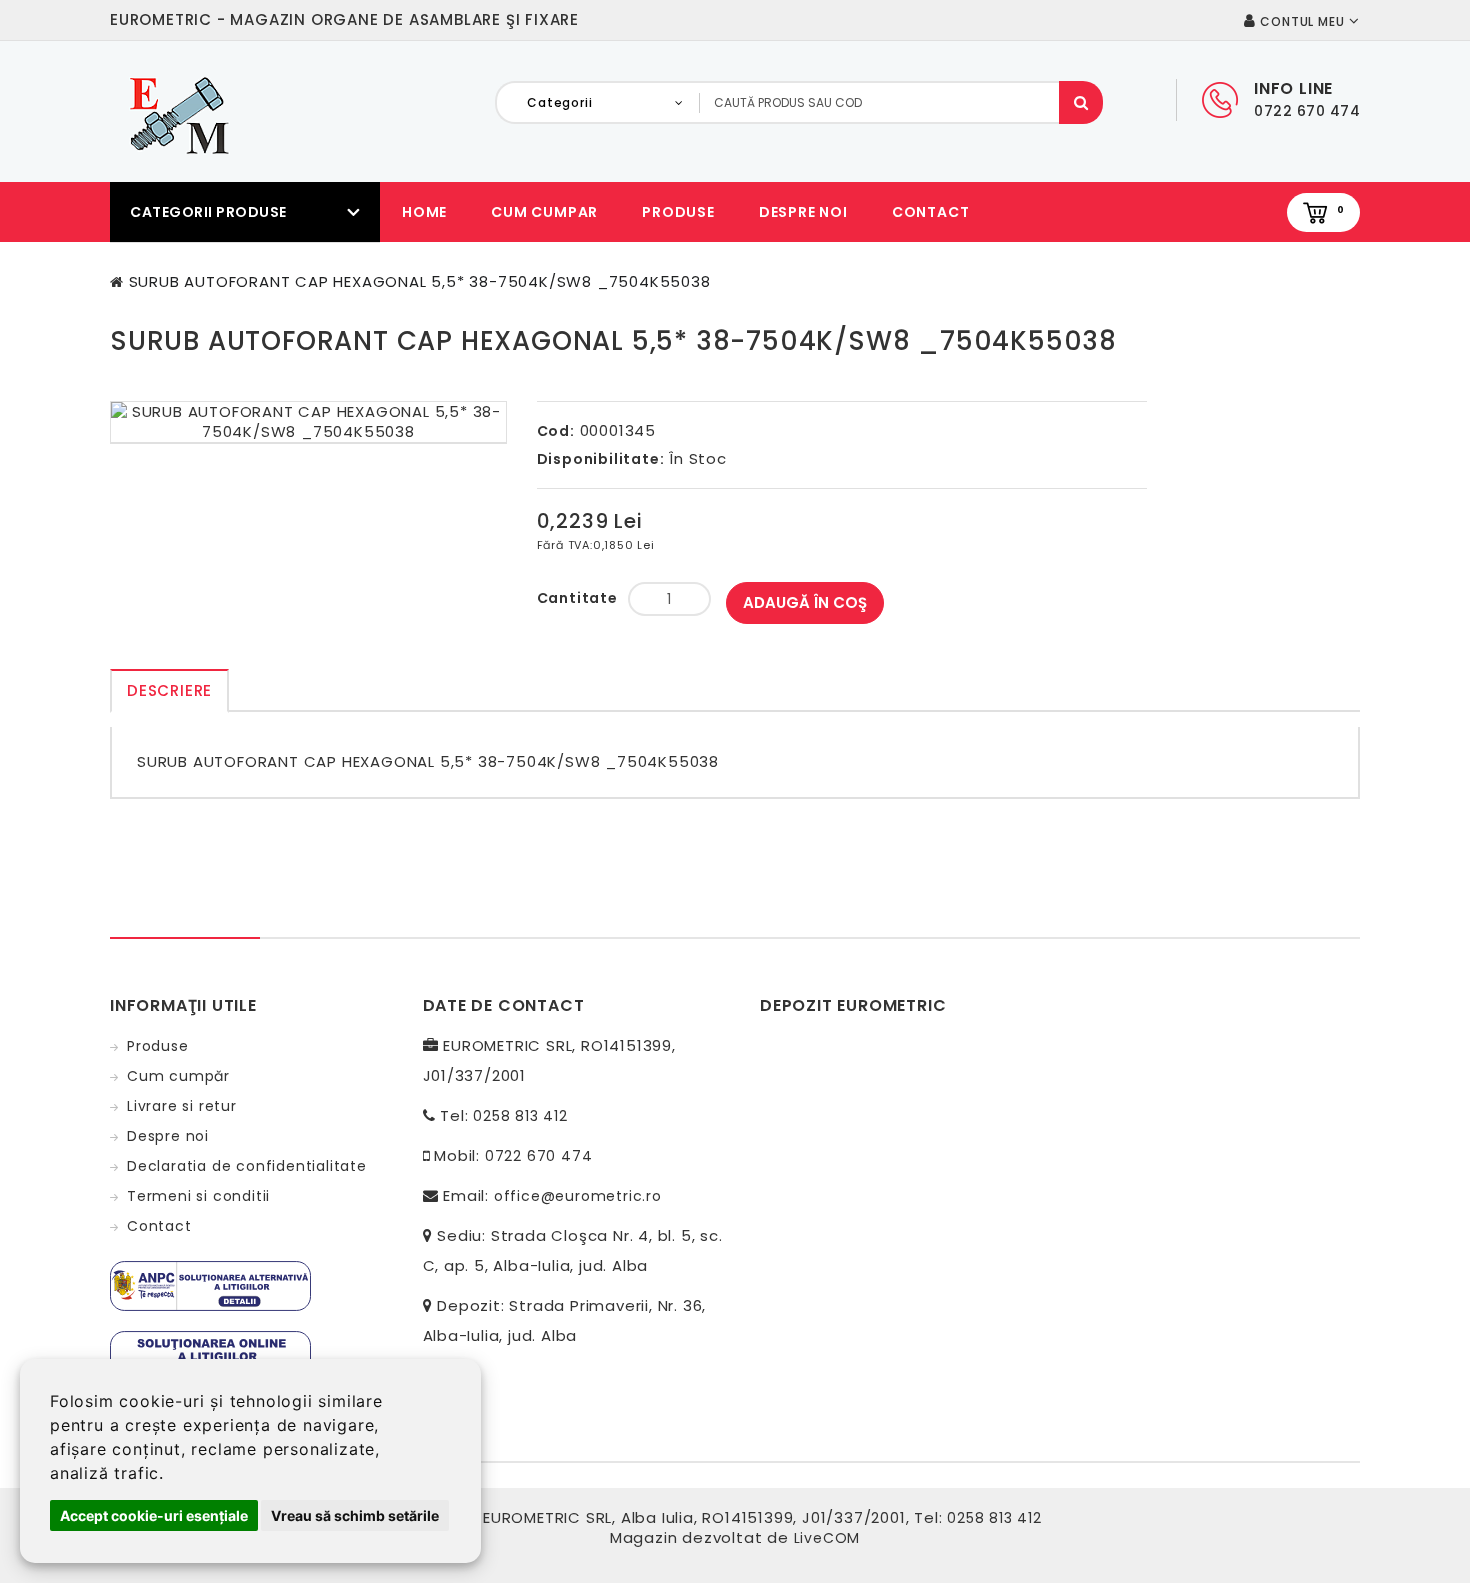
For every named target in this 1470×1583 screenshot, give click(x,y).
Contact (931, 212)
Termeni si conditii (198, 1196)
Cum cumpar (544, 212)
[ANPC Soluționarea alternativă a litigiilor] (210, 1285)
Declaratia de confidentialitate (247, 1166)
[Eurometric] (176, 114)
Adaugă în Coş (805, 602)
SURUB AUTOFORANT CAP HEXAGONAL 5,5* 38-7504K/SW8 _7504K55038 (420, 281)
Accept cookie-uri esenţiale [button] (154, 1515)
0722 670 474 (539, 1156)
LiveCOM (827, 1538)
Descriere (169, 690)
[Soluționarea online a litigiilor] (210, 1355)
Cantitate (577, 598)
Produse (678, 212)
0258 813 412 (520, 1116)
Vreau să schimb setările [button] (355, 1515)
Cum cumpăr (178, 1076)
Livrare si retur (182, 1106)
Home (424, 212)
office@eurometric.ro (578, 1196)
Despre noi (803, 212)
